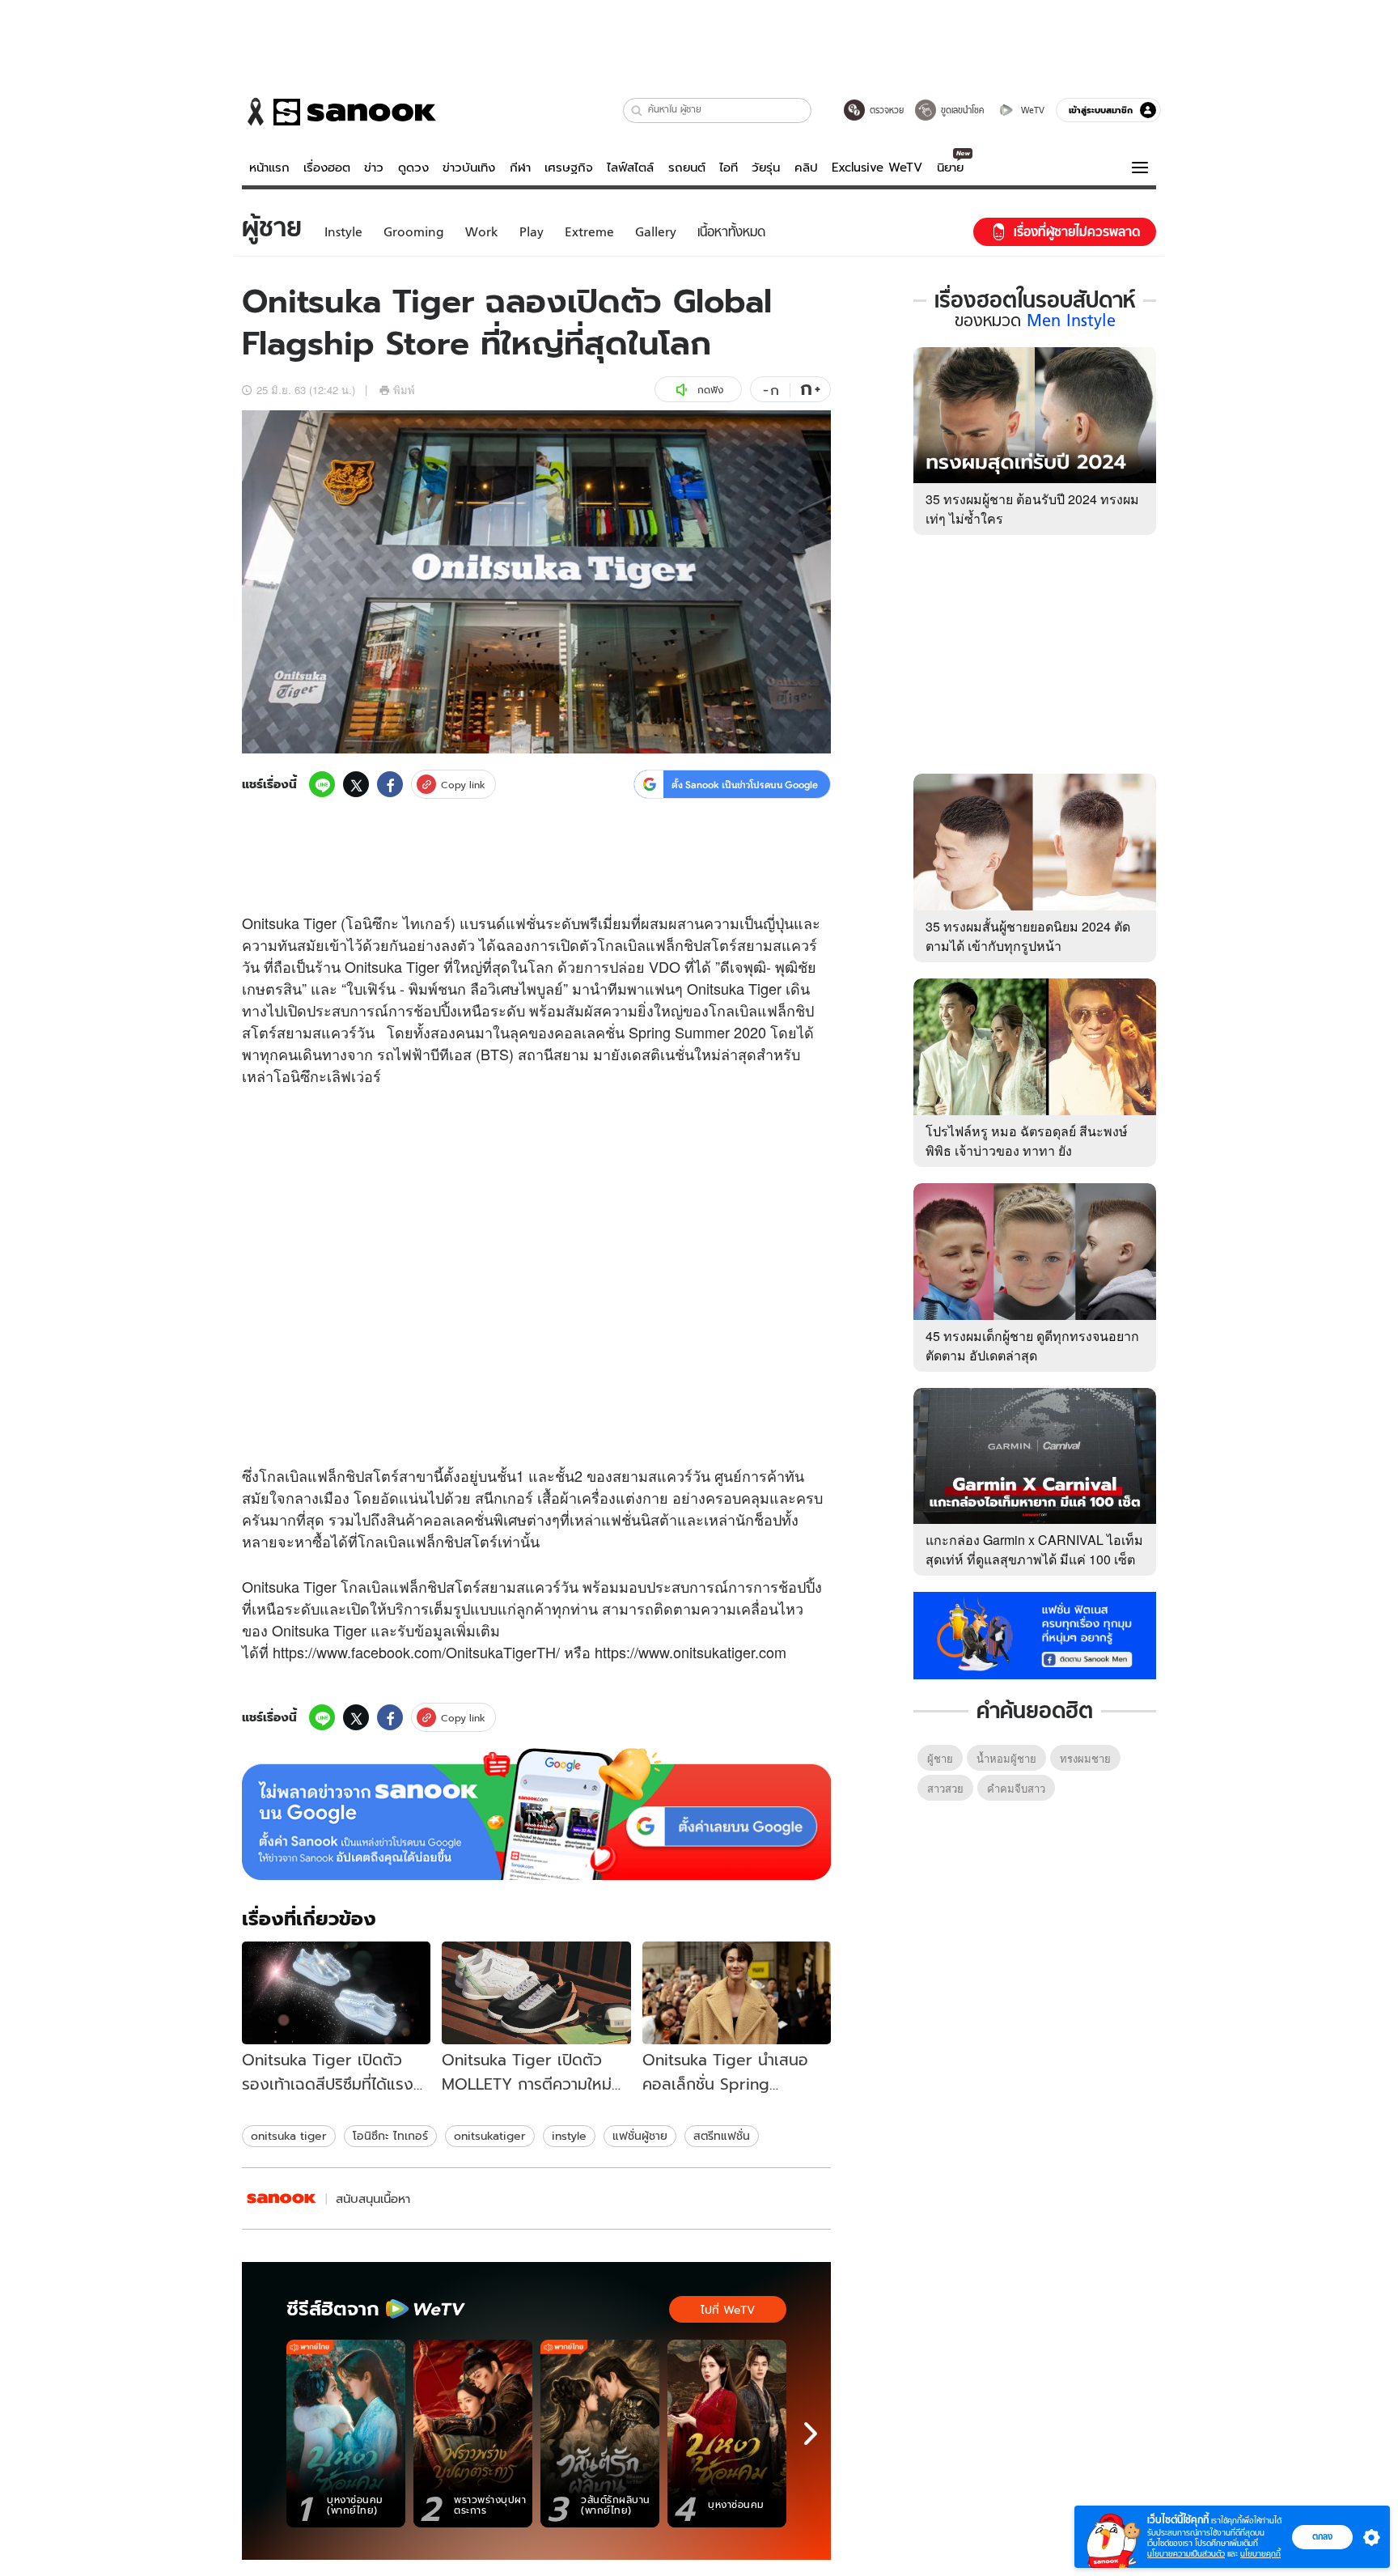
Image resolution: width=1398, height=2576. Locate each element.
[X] (356, 784)
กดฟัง (710, 390)
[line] (322, 784)
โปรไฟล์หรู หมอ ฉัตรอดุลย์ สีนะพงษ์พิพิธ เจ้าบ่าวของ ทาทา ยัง (1027, 1141)
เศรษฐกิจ (569, 168)
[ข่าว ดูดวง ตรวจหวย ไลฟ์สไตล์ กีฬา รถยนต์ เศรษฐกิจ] (339, 112)
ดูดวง (413, 168)
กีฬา (520, 168)
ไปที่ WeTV (728, 2310)
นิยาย (950, 168)
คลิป (806, 168)
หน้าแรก (269, 168)
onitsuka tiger (289, 2136)
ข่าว (374, 168)
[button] (637, 110)
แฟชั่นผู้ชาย (640, 2136)
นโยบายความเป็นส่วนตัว (1186, 2554)
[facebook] (390, 784)
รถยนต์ (687, 168)
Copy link (463, 785)
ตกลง (1322, 2536)
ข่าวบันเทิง (469, 168)
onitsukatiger (490, 2136)
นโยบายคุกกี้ (1260, 2554)
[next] (811, 2434)
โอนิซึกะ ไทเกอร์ (390, 2136)
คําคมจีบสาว (1016, 1788)
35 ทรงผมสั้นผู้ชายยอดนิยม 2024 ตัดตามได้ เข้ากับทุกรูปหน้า (1028, 936)
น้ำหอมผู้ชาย (1006, 1758)
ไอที (729, 168)
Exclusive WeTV (877, 168)
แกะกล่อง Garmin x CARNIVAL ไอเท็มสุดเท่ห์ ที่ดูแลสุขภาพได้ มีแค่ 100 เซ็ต (1034, 1549)
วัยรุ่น (766, 168)
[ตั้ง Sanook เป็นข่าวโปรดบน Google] (536, 1814)
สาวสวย (945, 1788)
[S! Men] (282, 2198)
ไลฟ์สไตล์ (630, 168)
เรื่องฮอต (327, 168)
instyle (569, 2136)
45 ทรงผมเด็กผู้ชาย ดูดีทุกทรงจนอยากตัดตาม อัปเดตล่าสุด (1032, 1345)
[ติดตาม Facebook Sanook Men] (1035, 1634)
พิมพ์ (404, 390)
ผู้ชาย (940, 1758)
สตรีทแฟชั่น (722, 2136)
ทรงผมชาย (1085, 1758)
